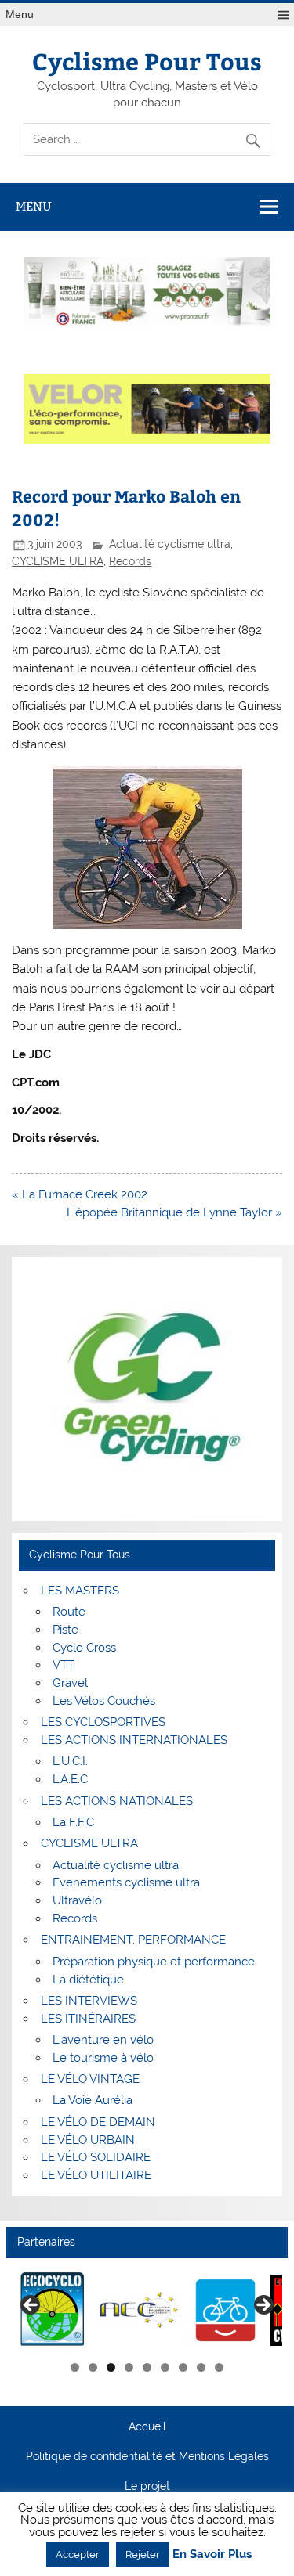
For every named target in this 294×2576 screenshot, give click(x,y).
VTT (64, 1665)
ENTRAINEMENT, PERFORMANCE (133, 1940)
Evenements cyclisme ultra (126, 1882)
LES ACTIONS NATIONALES (117, 1801)
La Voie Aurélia (93, 2100)
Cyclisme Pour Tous (147, 61)
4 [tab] (129, 2367)
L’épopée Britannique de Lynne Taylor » (174, 1212)
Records (130, 561)
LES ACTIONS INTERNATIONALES (134, 1740)
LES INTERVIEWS (89, 2001)
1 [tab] (75, 2367)
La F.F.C (73, 1822)
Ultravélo (77, 1900)
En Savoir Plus (212, 2554)
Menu (20, 14)
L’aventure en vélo (103, 2040)
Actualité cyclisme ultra (170, 544)
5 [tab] (147, 2367)
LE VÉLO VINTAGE (90, 2079)
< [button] (31, 2306)
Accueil (147, 2427)
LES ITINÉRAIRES (88, 2019)
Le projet (147, 2487)
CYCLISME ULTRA (58, 561)
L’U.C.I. (70, 1761)
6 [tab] (165, 2367)
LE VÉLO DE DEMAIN (98, 2122)
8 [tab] (201, 2367)
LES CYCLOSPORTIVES (103, 1722)
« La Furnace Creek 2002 (80, 1194)
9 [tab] (219, 2367)
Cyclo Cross (84, 1648)
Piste (65, 1630)
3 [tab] (111, 2367)
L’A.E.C (70, 1779)
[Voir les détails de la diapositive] (53, 2310)
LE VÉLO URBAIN (88, 2140)
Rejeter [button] (143, 2554)
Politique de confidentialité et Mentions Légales (147, 2457)
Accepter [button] (78, 2554)
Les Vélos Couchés (104, 1701)
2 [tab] (93, 2367)
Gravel (70, 1683)
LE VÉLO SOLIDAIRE (96, 2157)
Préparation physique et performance (154, 1962)
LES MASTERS (80, 1591)
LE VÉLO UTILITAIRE (96, 2175)
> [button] (263, 2306)
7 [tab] (183, 2367)
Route (69, 1612)
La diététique (88, 1980)
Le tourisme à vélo (103, 2058)
